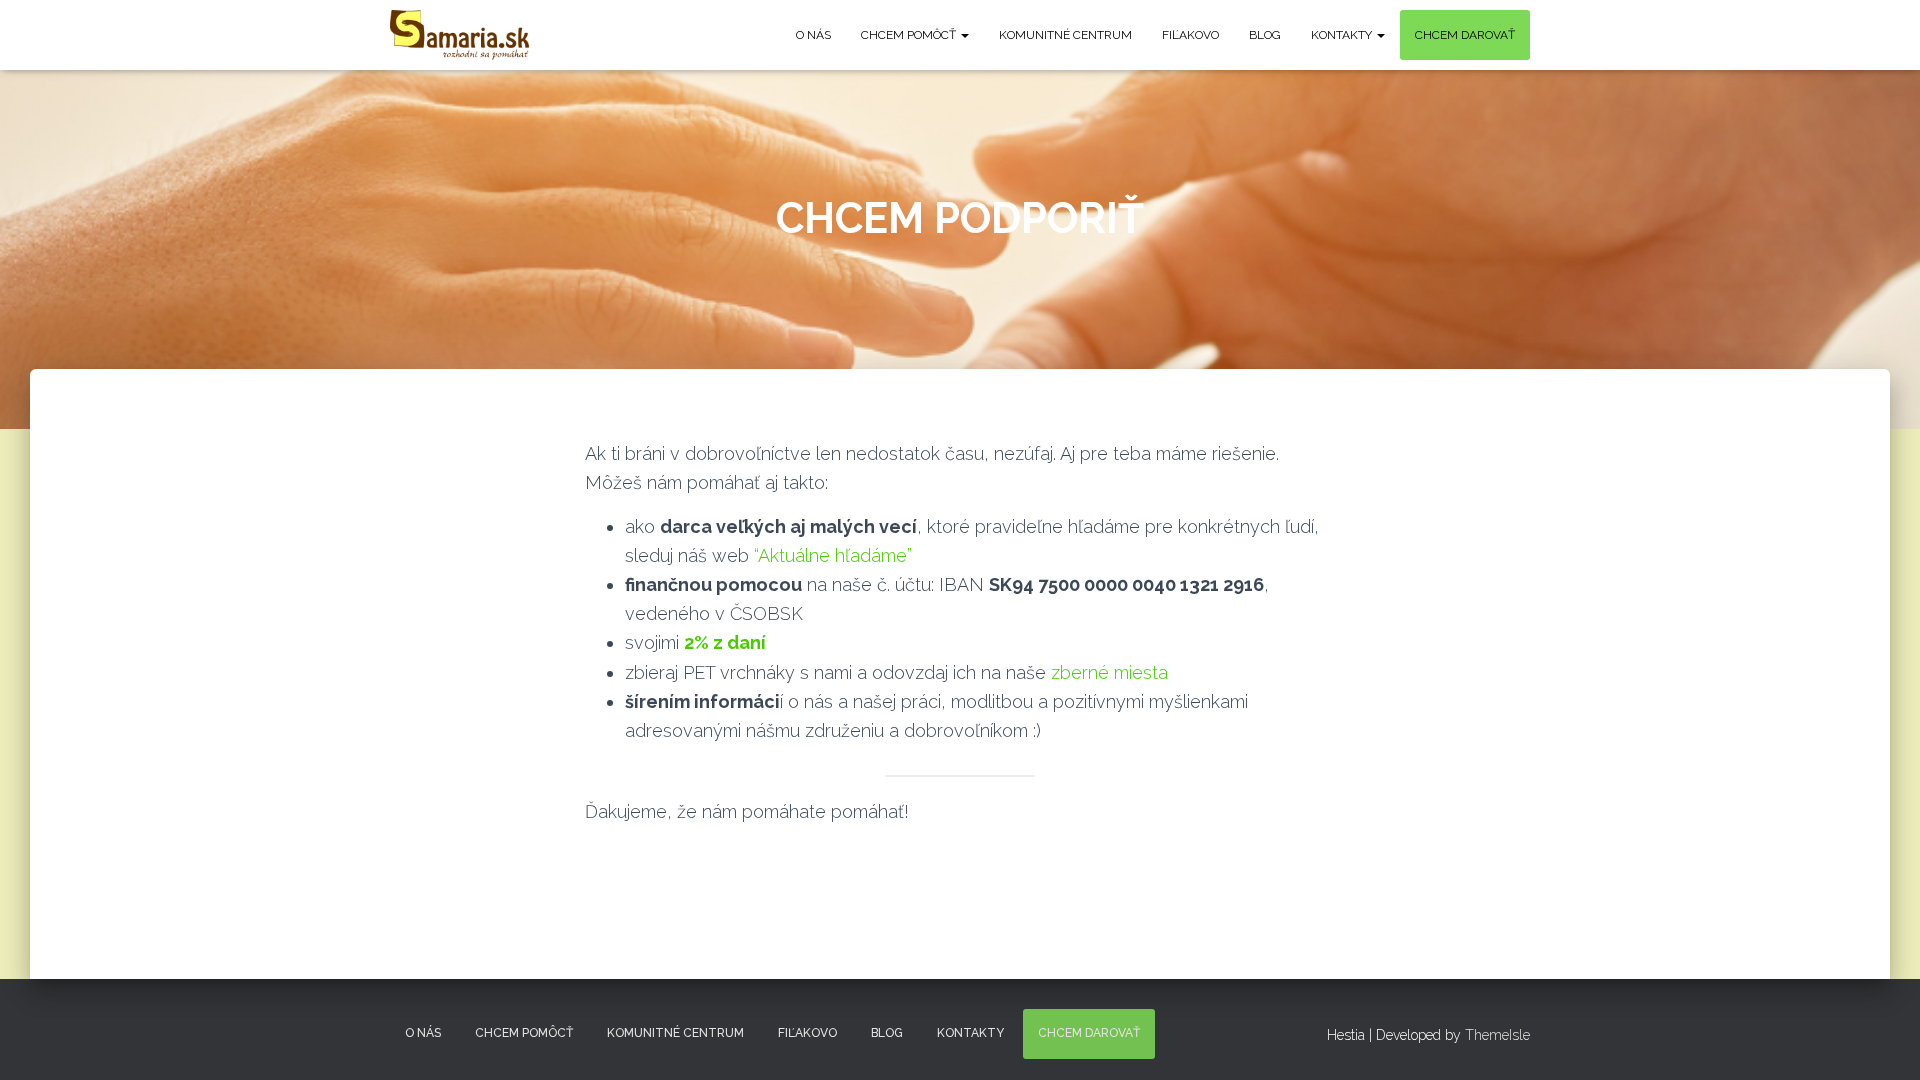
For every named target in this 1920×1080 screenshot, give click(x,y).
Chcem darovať (1465, 35)
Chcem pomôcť (910, 35)
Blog (1265, 35)
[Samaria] (459, 35)
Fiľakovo (1190, 35)
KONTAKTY (1343, 35)
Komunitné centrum (1065, 35)
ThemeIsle (1497, 1035)
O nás (813, 35)
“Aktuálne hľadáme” (833, 555)
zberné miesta (1109, 672)
